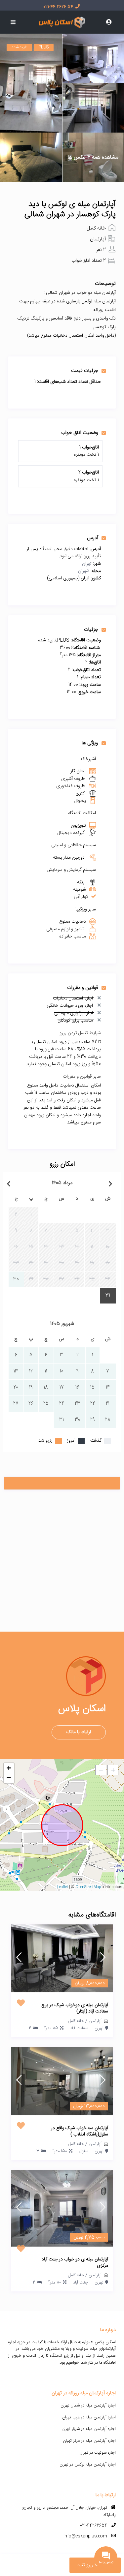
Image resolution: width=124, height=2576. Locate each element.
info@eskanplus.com (85, 2536)
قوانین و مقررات (83, 988)
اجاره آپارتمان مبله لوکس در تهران (88, 2465)
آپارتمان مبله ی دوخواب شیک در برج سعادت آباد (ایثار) (75, 2009)
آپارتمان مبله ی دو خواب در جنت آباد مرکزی (75, 2263)
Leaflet (63, 1887)
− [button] (9, 1778)
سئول (83, 2151)
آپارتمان (98, 239)
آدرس (93, 538)
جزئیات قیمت (85, 371)
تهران (87, 564)
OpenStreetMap (88, 1887)
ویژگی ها (90, 743)
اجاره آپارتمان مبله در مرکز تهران (89, 2441)
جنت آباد (81, 2283)
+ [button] (9, 1768)
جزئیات (91, 629)
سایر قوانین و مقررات (82, 1077)
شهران (84, 571)
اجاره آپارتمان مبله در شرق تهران (89, 2429)
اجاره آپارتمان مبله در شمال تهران (88, 2406)
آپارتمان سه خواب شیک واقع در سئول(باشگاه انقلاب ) (80, 2132)
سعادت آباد (79, 2028)
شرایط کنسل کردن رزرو (80, 1033)
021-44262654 (94, 2526)
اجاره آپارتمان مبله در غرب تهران (89, 2417)
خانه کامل (96, 228)
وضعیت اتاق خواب (80, 433)
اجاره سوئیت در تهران (98, 2453)
